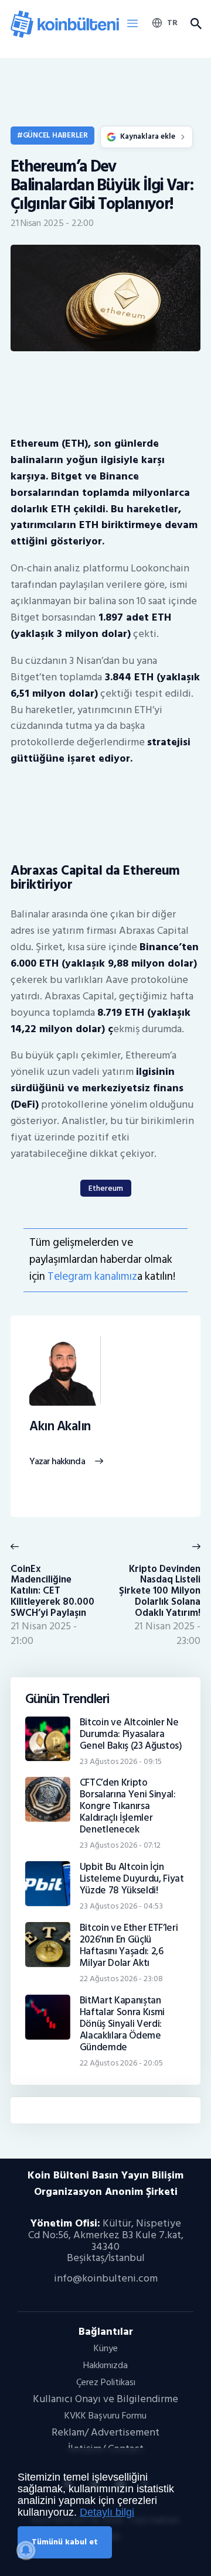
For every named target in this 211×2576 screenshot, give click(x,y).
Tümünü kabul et (65, 2542)
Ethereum (106, 1188)
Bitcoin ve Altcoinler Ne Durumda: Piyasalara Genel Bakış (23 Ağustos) (131, 1734)
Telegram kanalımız (92, 1277)
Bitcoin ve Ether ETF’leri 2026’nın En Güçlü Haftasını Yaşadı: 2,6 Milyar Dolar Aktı (129, 1945)
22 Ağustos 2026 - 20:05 (121, 2063)
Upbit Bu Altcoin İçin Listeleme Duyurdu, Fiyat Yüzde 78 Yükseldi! (132, 1879)
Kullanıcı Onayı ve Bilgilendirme (105, 2399)
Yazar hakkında (57, 1462)
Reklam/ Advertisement (105, 2432)
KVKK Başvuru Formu (105, 2416)
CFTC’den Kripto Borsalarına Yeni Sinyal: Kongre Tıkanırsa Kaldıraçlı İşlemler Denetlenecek (128, 1806)
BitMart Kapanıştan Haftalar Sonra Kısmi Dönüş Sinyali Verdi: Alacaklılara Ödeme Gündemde (122, 2024)
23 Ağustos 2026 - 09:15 (121, 1761)
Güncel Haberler (55, 135)
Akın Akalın (60, 1427)
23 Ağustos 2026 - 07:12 (120, 1845)
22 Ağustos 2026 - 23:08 (121, 1979)
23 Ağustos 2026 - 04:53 (121, 1906)
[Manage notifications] (26, 2550)
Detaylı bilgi (107, 2512)
